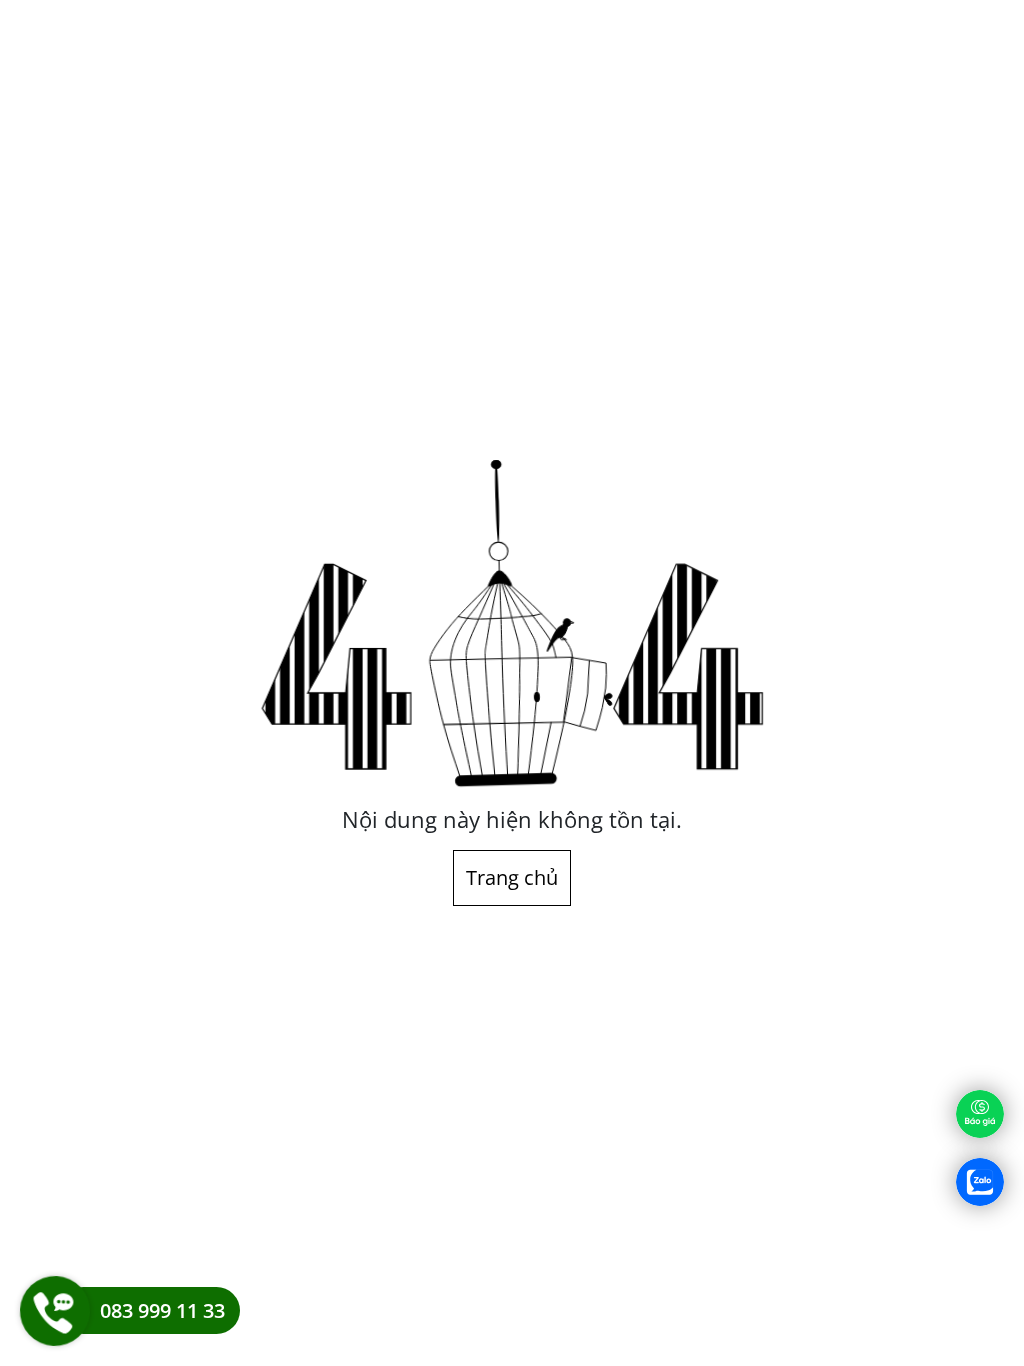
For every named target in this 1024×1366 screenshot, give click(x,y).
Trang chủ (512, 877)
